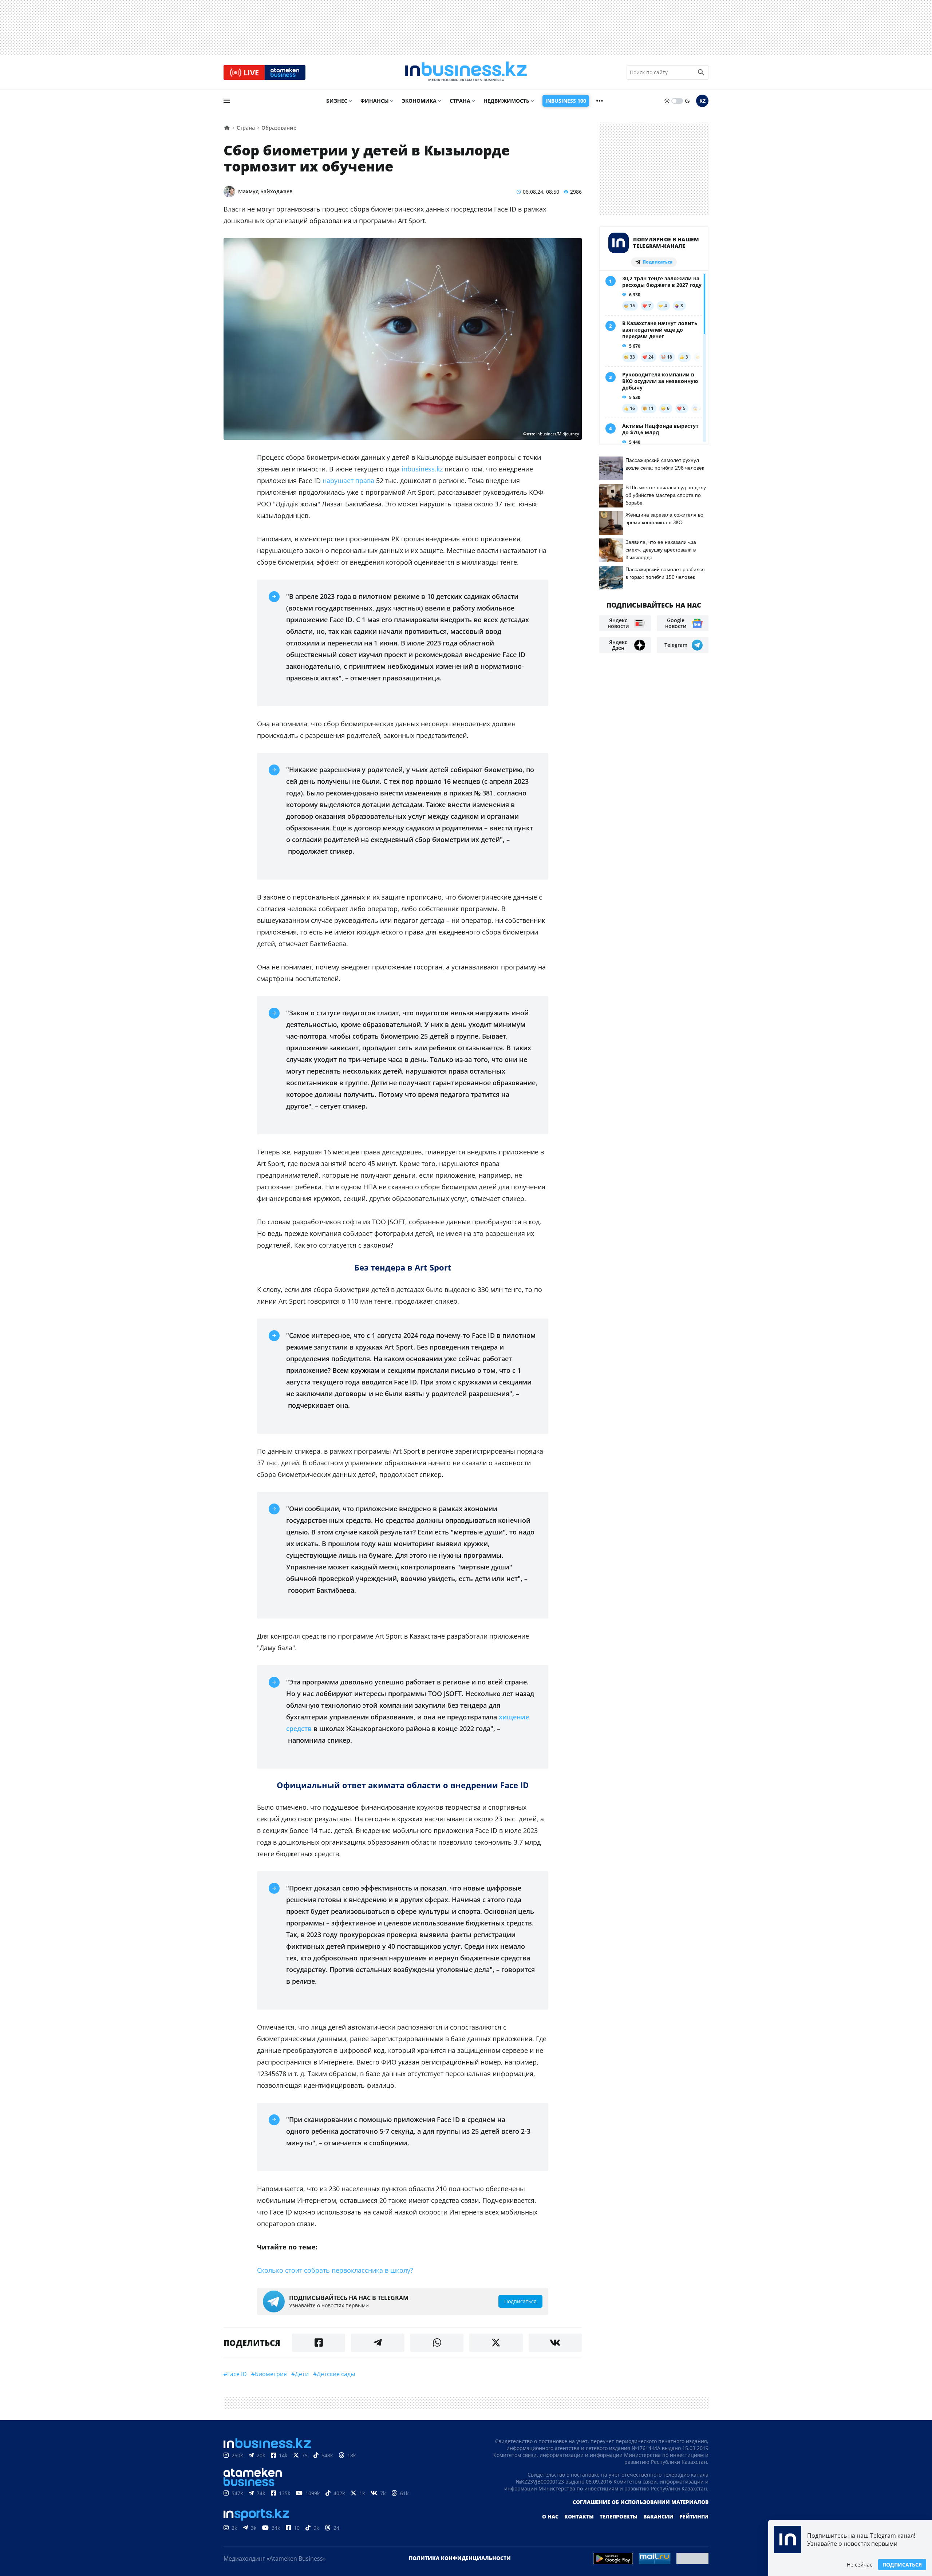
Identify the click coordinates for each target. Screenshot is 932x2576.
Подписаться (902, 2565)
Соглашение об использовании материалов (641, 2502)
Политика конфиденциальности (460, 2558)
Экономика (419, 101)
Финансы (375, 101)
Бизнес (337, 101)
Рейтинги (694, 2516)
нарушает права (348, 481)
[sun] (667, 101)
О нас (550, 2516)
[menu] (227, 101)
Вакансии (658, 2516)
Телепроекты (619, 2516)
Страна (460, 101)
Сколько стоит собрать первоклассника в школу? (335, 2270)
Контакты (579, 2516)
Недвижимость (506, 101)
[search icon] (701, 72)
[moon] (687, 101)
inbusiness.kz (422, 469)
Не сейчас (860, 2565)
